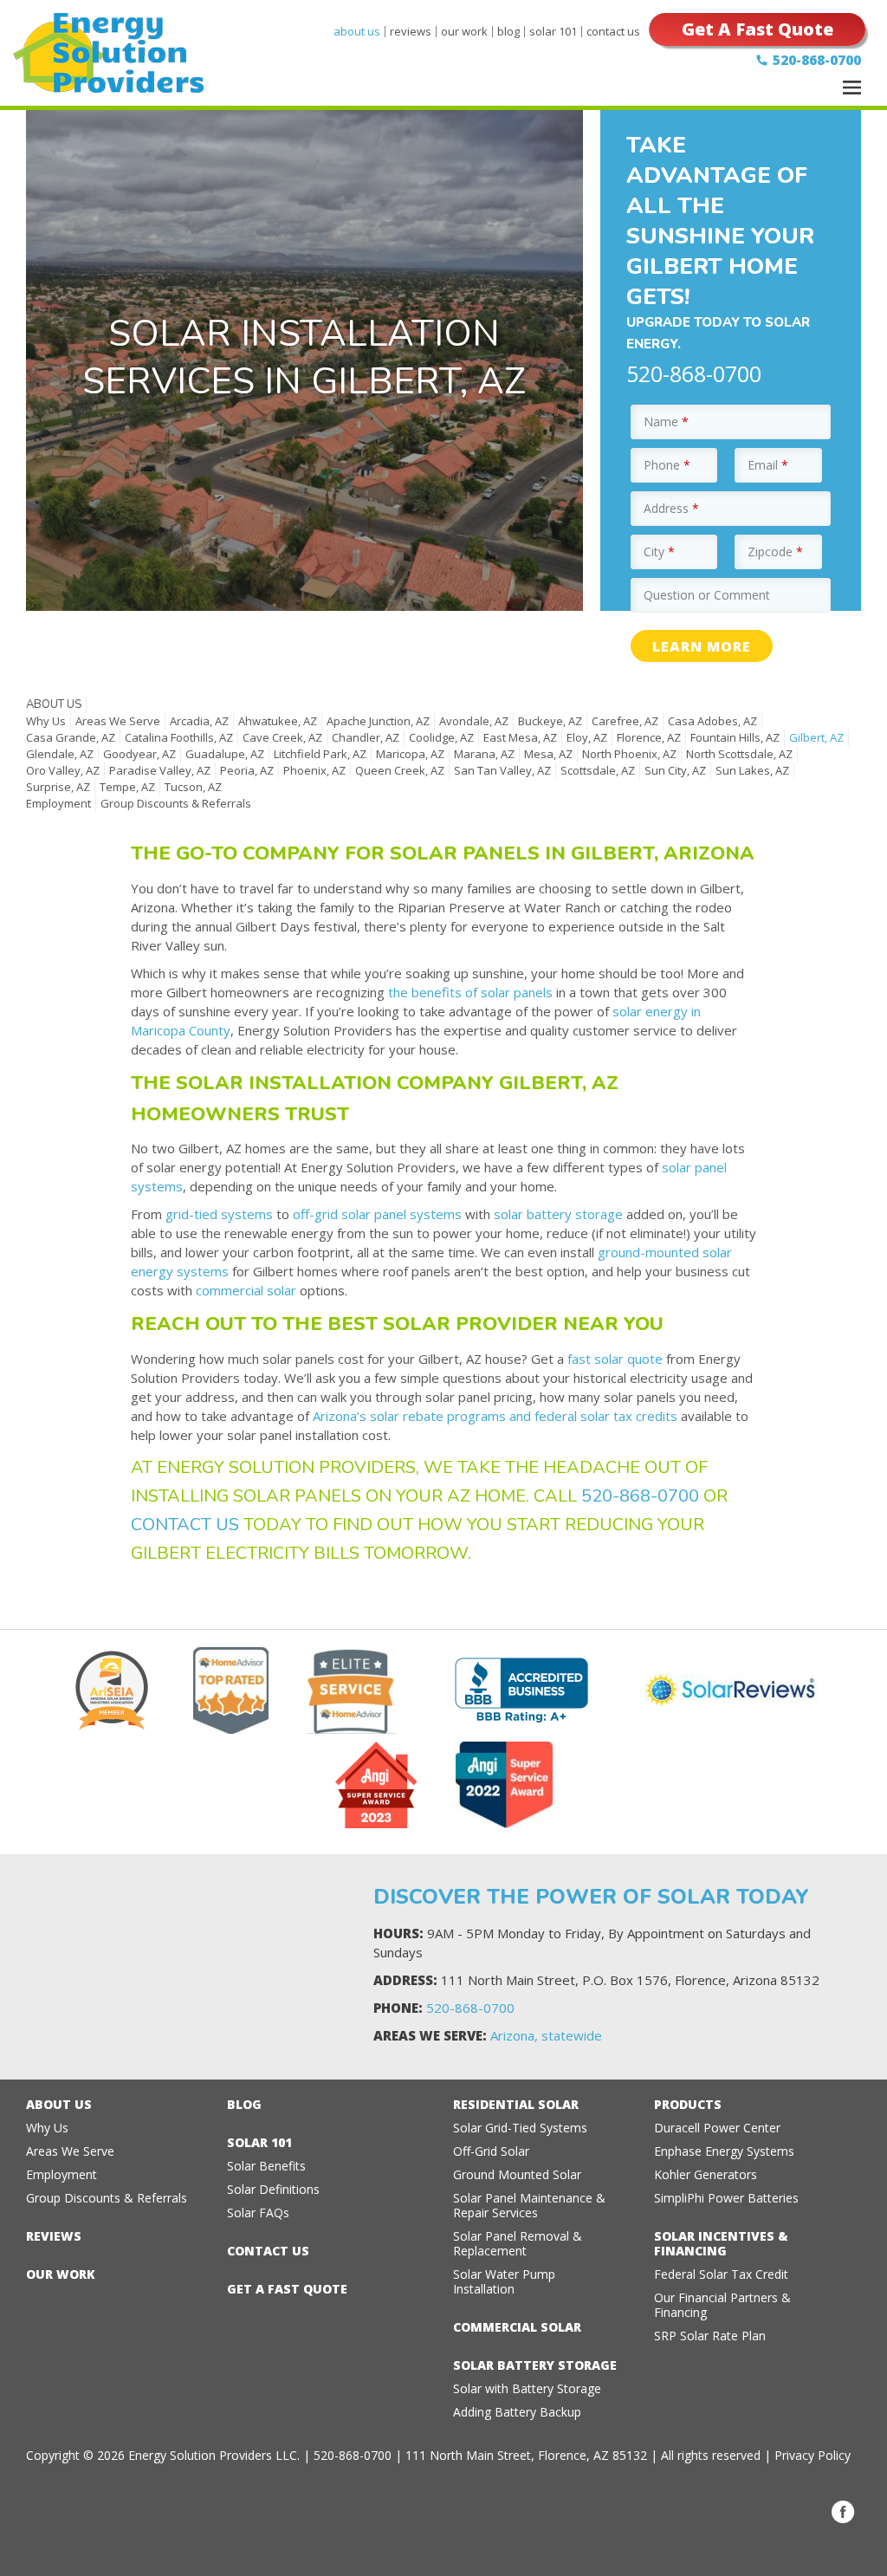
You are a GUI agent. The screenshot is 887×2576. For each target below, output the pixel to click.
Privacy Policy (813, 2455)
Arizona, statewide (546, 2035)
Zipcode (775, 552)
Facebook (843, 2512)
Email (768, 465)
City (659, 552)
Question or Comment (707, 595)
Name (666, 422)
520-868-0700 (817, 60)
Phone (667, 465)
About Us (54, 704)
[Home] (108, 79)
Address (671, 508)
